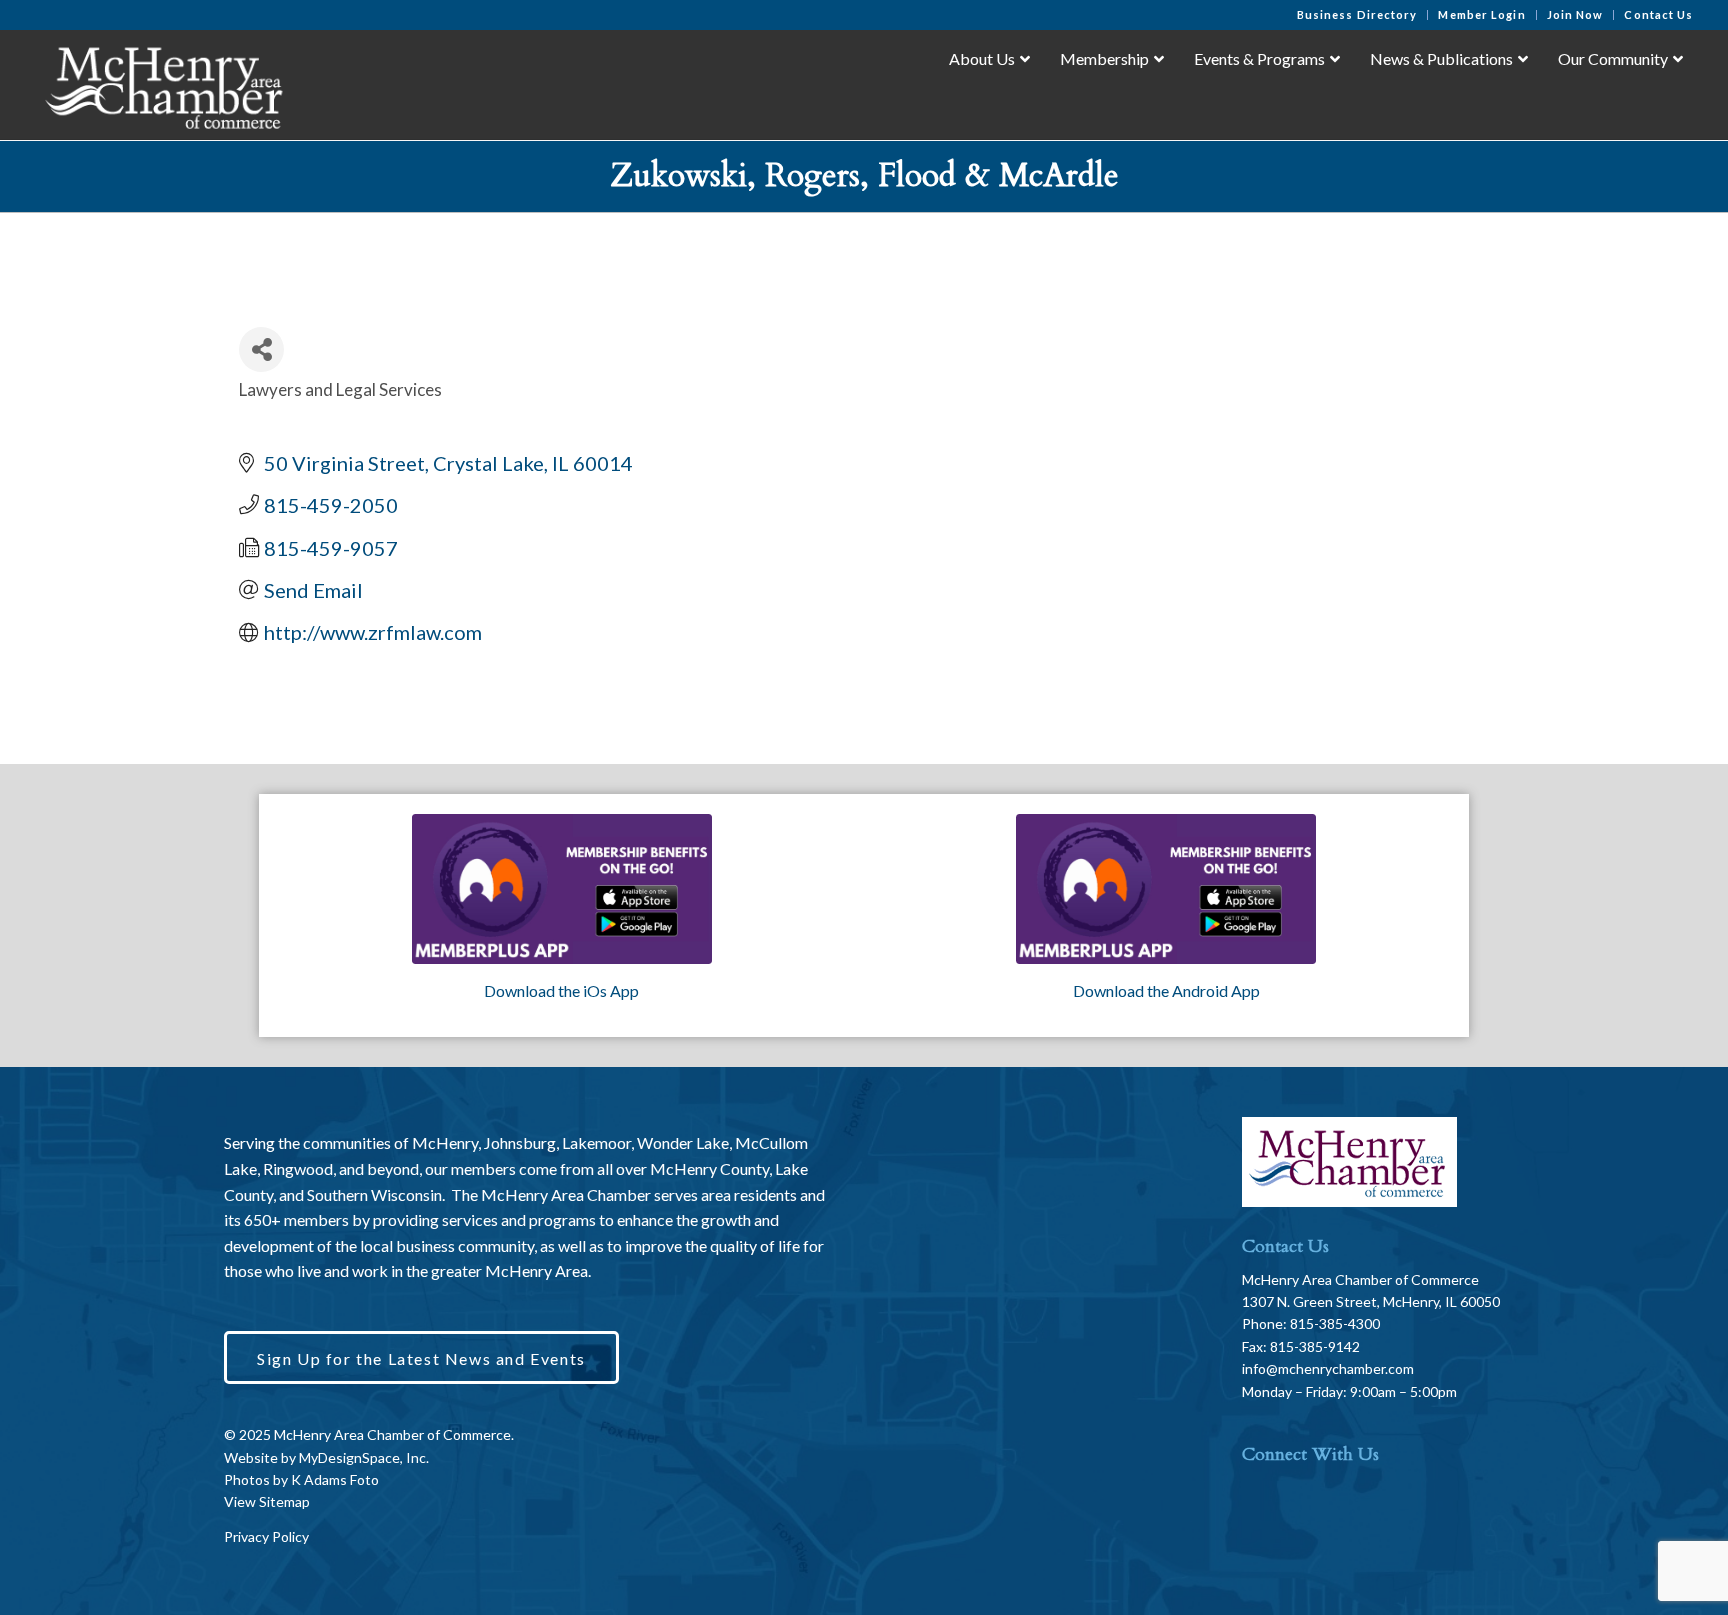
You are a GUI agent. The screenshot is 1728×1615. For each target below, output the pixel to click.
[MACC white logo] (162, 84)
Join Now (1575, 14)
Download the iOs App (561, 990)
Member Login (1481, 14)
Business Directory (1357, 14)
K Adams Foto (335, 1479)
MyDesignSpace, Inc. (364, 1457)
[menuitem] (1358, 15)
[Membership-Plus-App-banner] (562, 889)
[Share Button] (261, 349)
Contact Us (1658, 14)
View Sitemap (267, 1501)
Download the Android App (1166, 990)
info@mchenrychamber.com (1328, 1368)
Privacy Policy (266, 1536)
